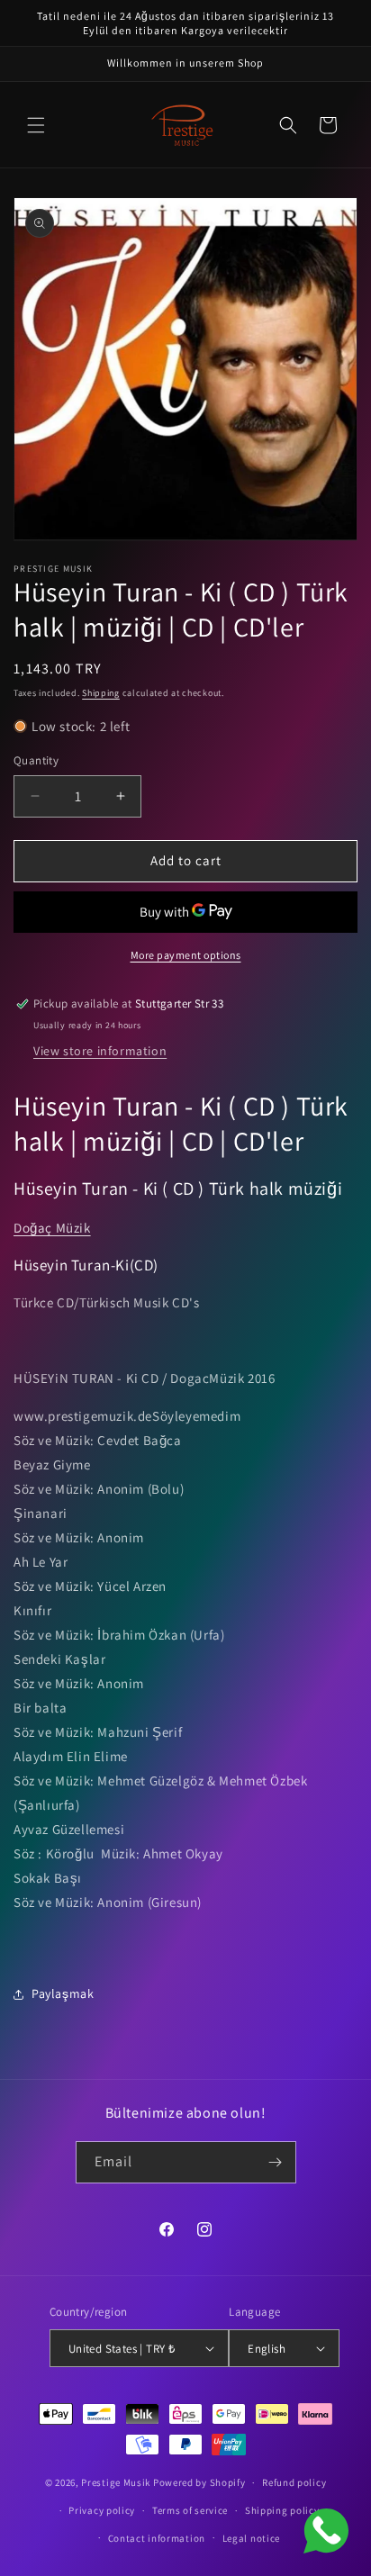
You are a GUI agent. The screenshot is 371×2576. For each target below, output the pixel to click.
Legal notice (251, 2538)
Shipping (101, 693)
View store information (100, 1051)
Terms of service (190, 2510)
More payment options (186, 955)
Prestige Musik (116, 2482)
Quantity (36, 760)
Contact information (157, 2538)
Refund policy (294, 2482)
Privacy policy (102, 2510)
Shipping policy (282, 2510)
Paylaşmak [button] (63, 1993)
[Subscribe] (276, 2162)
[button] (36, 125)
